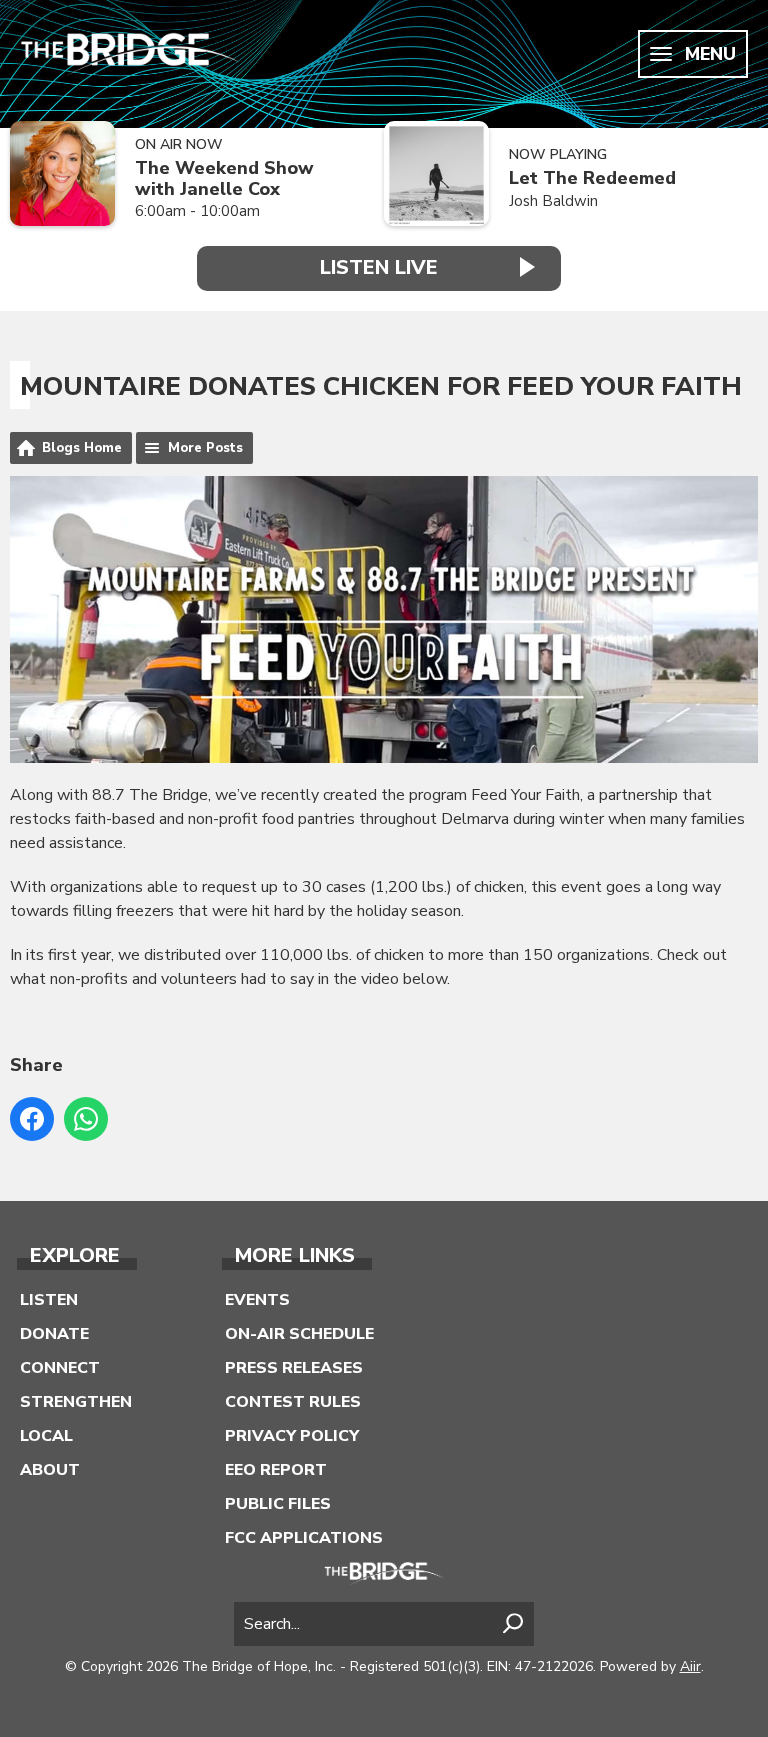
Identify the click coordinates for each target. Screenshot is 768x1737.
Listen (49, 1300)
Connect (60, 1368)
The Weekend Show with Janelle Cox (224, 178)
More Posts (205, 448)
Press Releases (294, 1368)
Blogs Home (82, 448)
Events (257, 1300)
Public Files (278, 1504)
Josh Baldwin (553, 201)
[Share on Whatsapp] (86, 1119)
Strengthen (76, 1402)
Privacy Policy (292, 1436)
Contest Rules (293, 1402)
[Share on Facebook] (32, 1119)
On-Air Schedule (299, 1334)
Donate (54, 1334)
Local (46, 1436)
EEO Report (276, 1470)
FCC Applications (304, 1538)
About (50, 1470)
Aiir (690, 1666)
